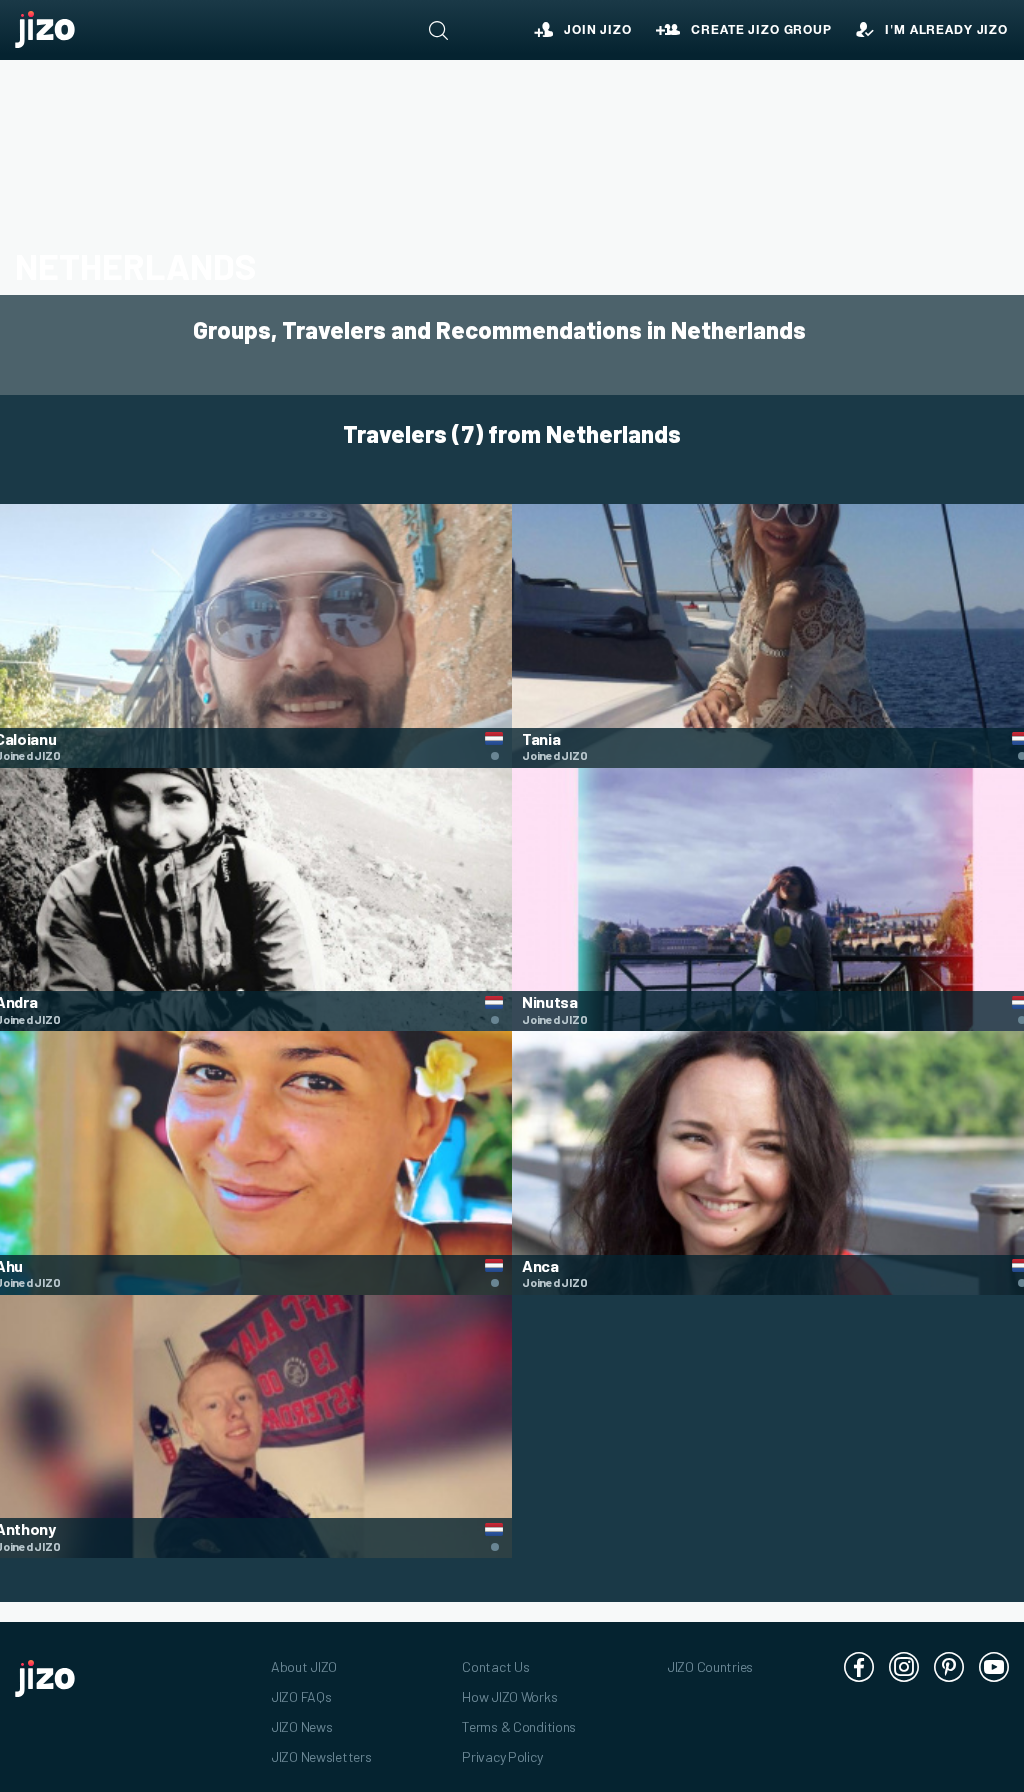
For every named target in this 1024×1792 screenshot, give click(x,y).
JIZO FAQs (301, 1696)
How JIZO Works (509, 1696)
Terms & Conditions (519, 1726)
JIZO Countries (710, 1666)
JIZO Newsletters (321, 1756)
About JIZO (304, 1666)
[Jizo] (45, 30)
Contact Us (495, 1666)
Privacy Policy (502, 1756)
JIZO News (301, 1726)
